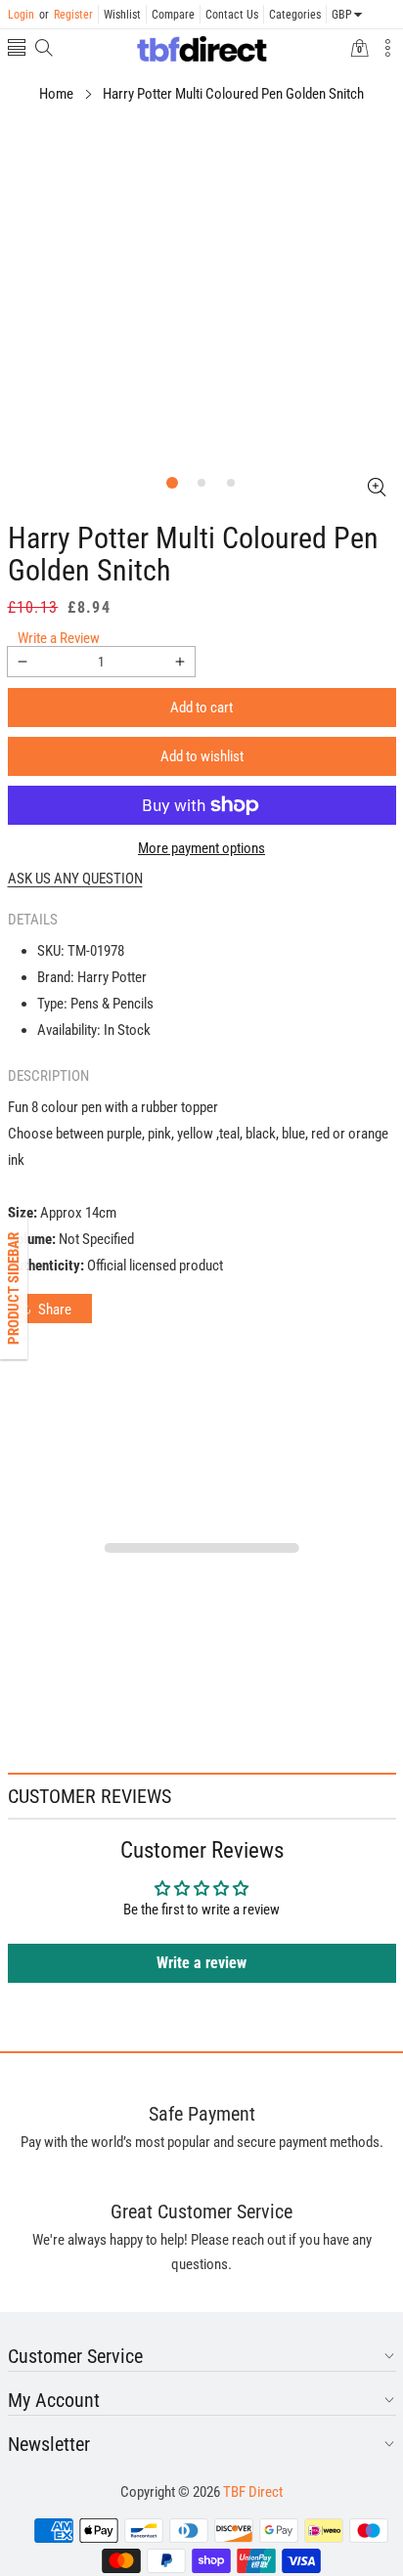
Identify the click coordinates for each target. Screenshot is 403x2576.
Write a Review (59, 638)
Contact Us (232, 15)
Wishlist (122, 15)
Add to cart (201, 708)
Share (55, 1309)
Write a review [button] (201, 1963)
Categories (295, 15)
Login (21, 15)
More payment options (201, 848)
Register (66, 15)
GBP (342, 15)
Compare (173, 15)
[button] (17, 49)
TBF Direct (253, 2492)
